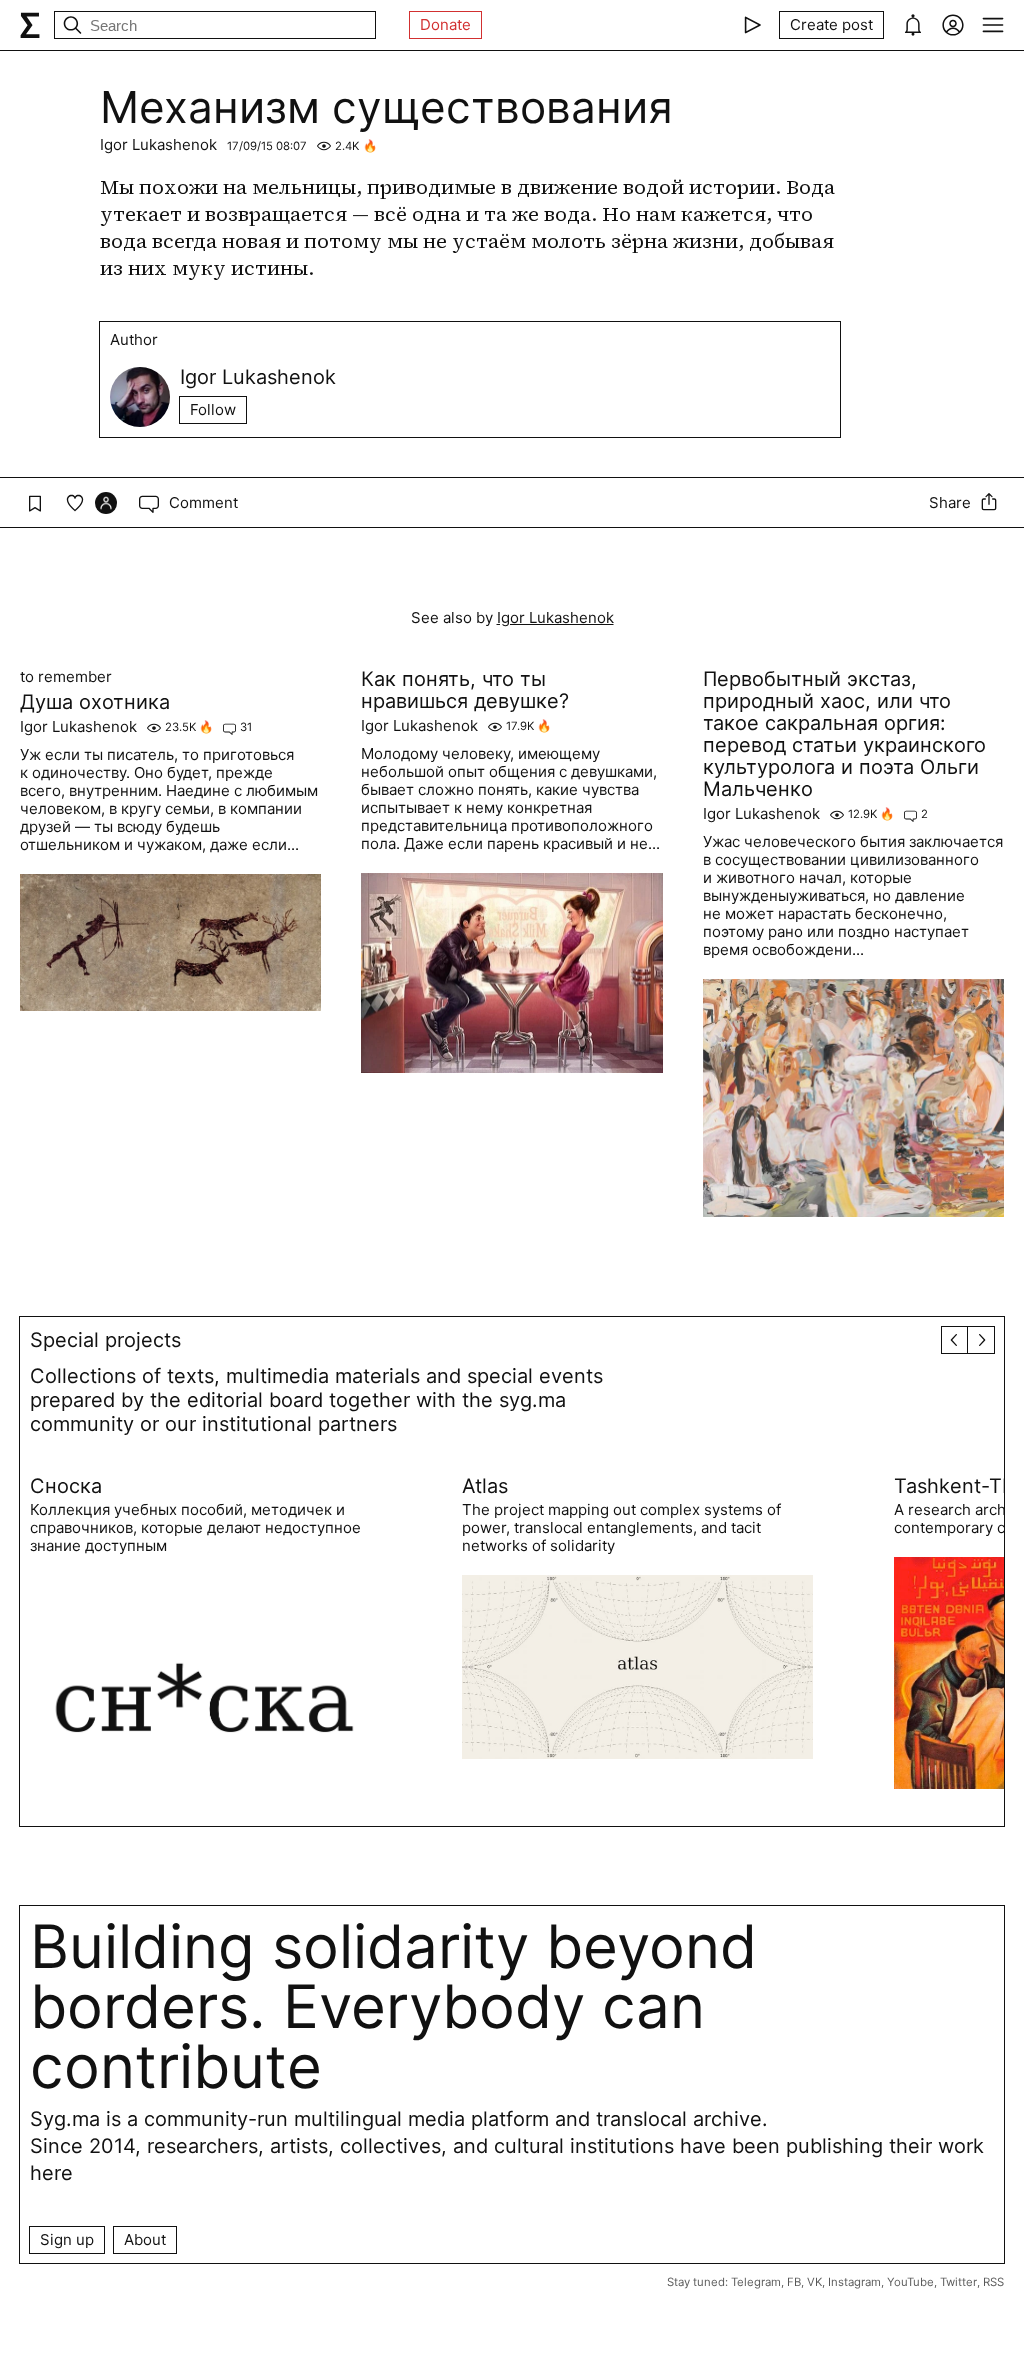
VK (814, 2282)
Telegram (756, 2282)
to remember (66, 677)
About (145, 2239)
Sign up (67, 2239)
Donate (445, 24)
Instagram (854, 2282)
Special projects (105, 1340)
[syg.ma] (30, 25)
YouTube (910, 2282)
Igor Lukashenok (158, 144)
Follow (213, 409)
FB (794, 2282)
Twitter (958, 2282)
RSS (993, 2282)
